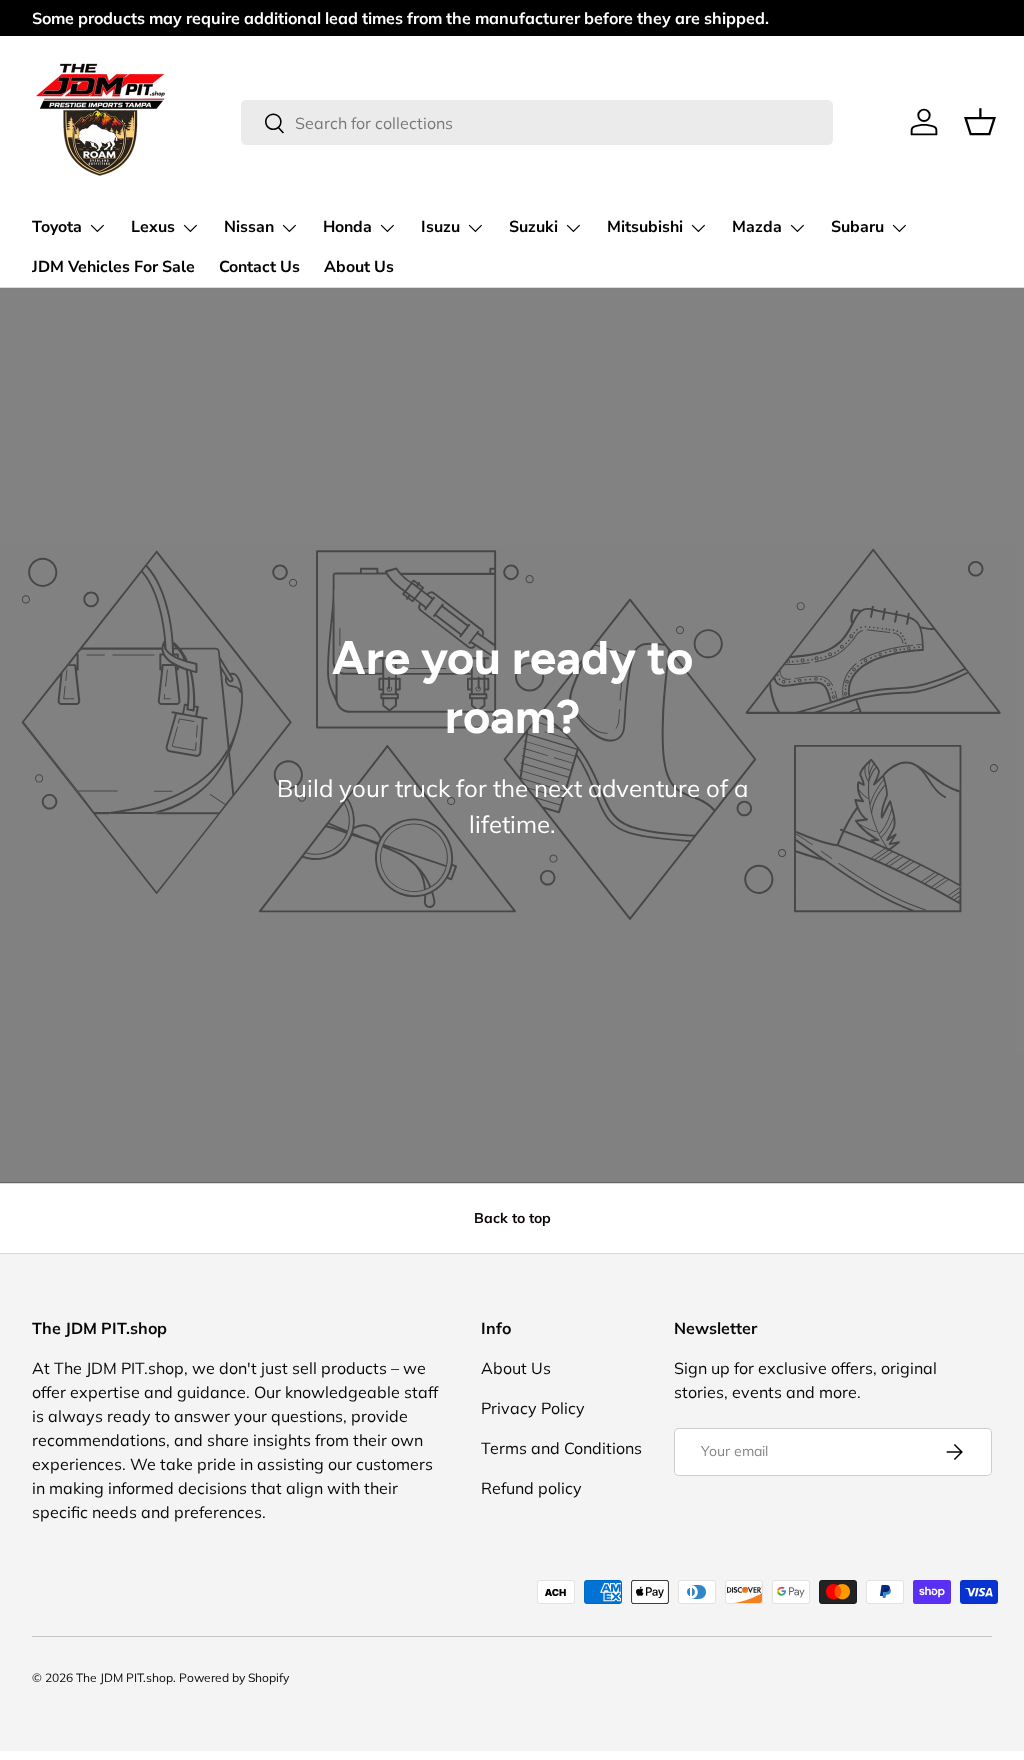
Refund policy (531, 1488)
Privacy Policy (533, 1408)
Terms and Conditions (561, 1448)
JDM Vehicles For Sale (113, 267)
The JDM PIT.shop (124, 1677)
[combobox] (537, 122)
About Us (359, 267)
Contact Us (259, 267)
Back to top (512, 1218)
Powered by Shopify (234, 1677)
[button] (980, 122)
